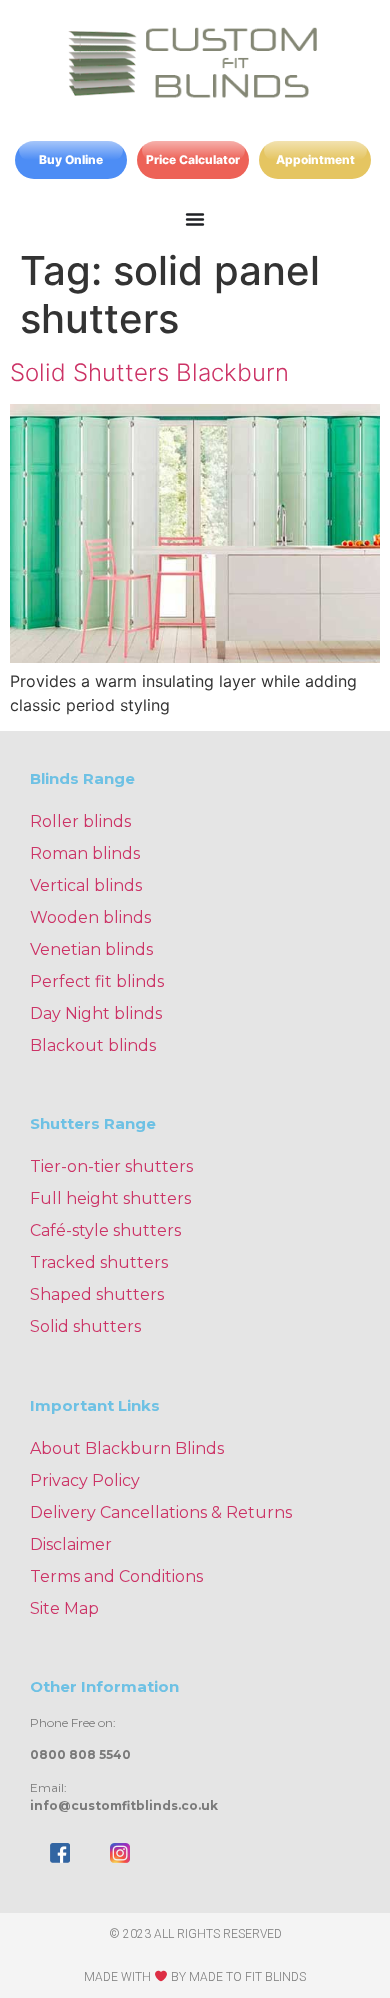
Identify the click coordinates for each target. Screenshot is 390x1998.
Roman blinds (85, 853)
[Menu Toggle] (195, 219)
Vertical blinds (86, 885)
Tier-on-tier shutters (111, 1166)
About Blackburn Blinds (127, 1448)
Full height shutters (110, 1198)
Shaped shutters (97, 1294)
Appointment (315, 159)
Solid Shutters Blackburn (149, 372)
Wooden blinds (90, 917)
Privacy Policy (85, 1480)
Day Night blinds (96, 1013)
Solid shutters (85, 1326)
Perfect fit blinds (97, 981)
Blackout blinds (93, 1045)
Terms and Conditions (116, 1576)
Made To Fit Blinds (247, 1977)
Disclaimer (71, 1544)
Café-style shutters (105, 1230)
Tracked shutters (99, 1262)
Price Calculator (193, 159)
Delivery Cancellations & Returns (161, 1512)
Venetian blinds (91, 949)
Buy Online (71, 159)
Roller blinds (80, 821)
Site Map (64, 1608)
